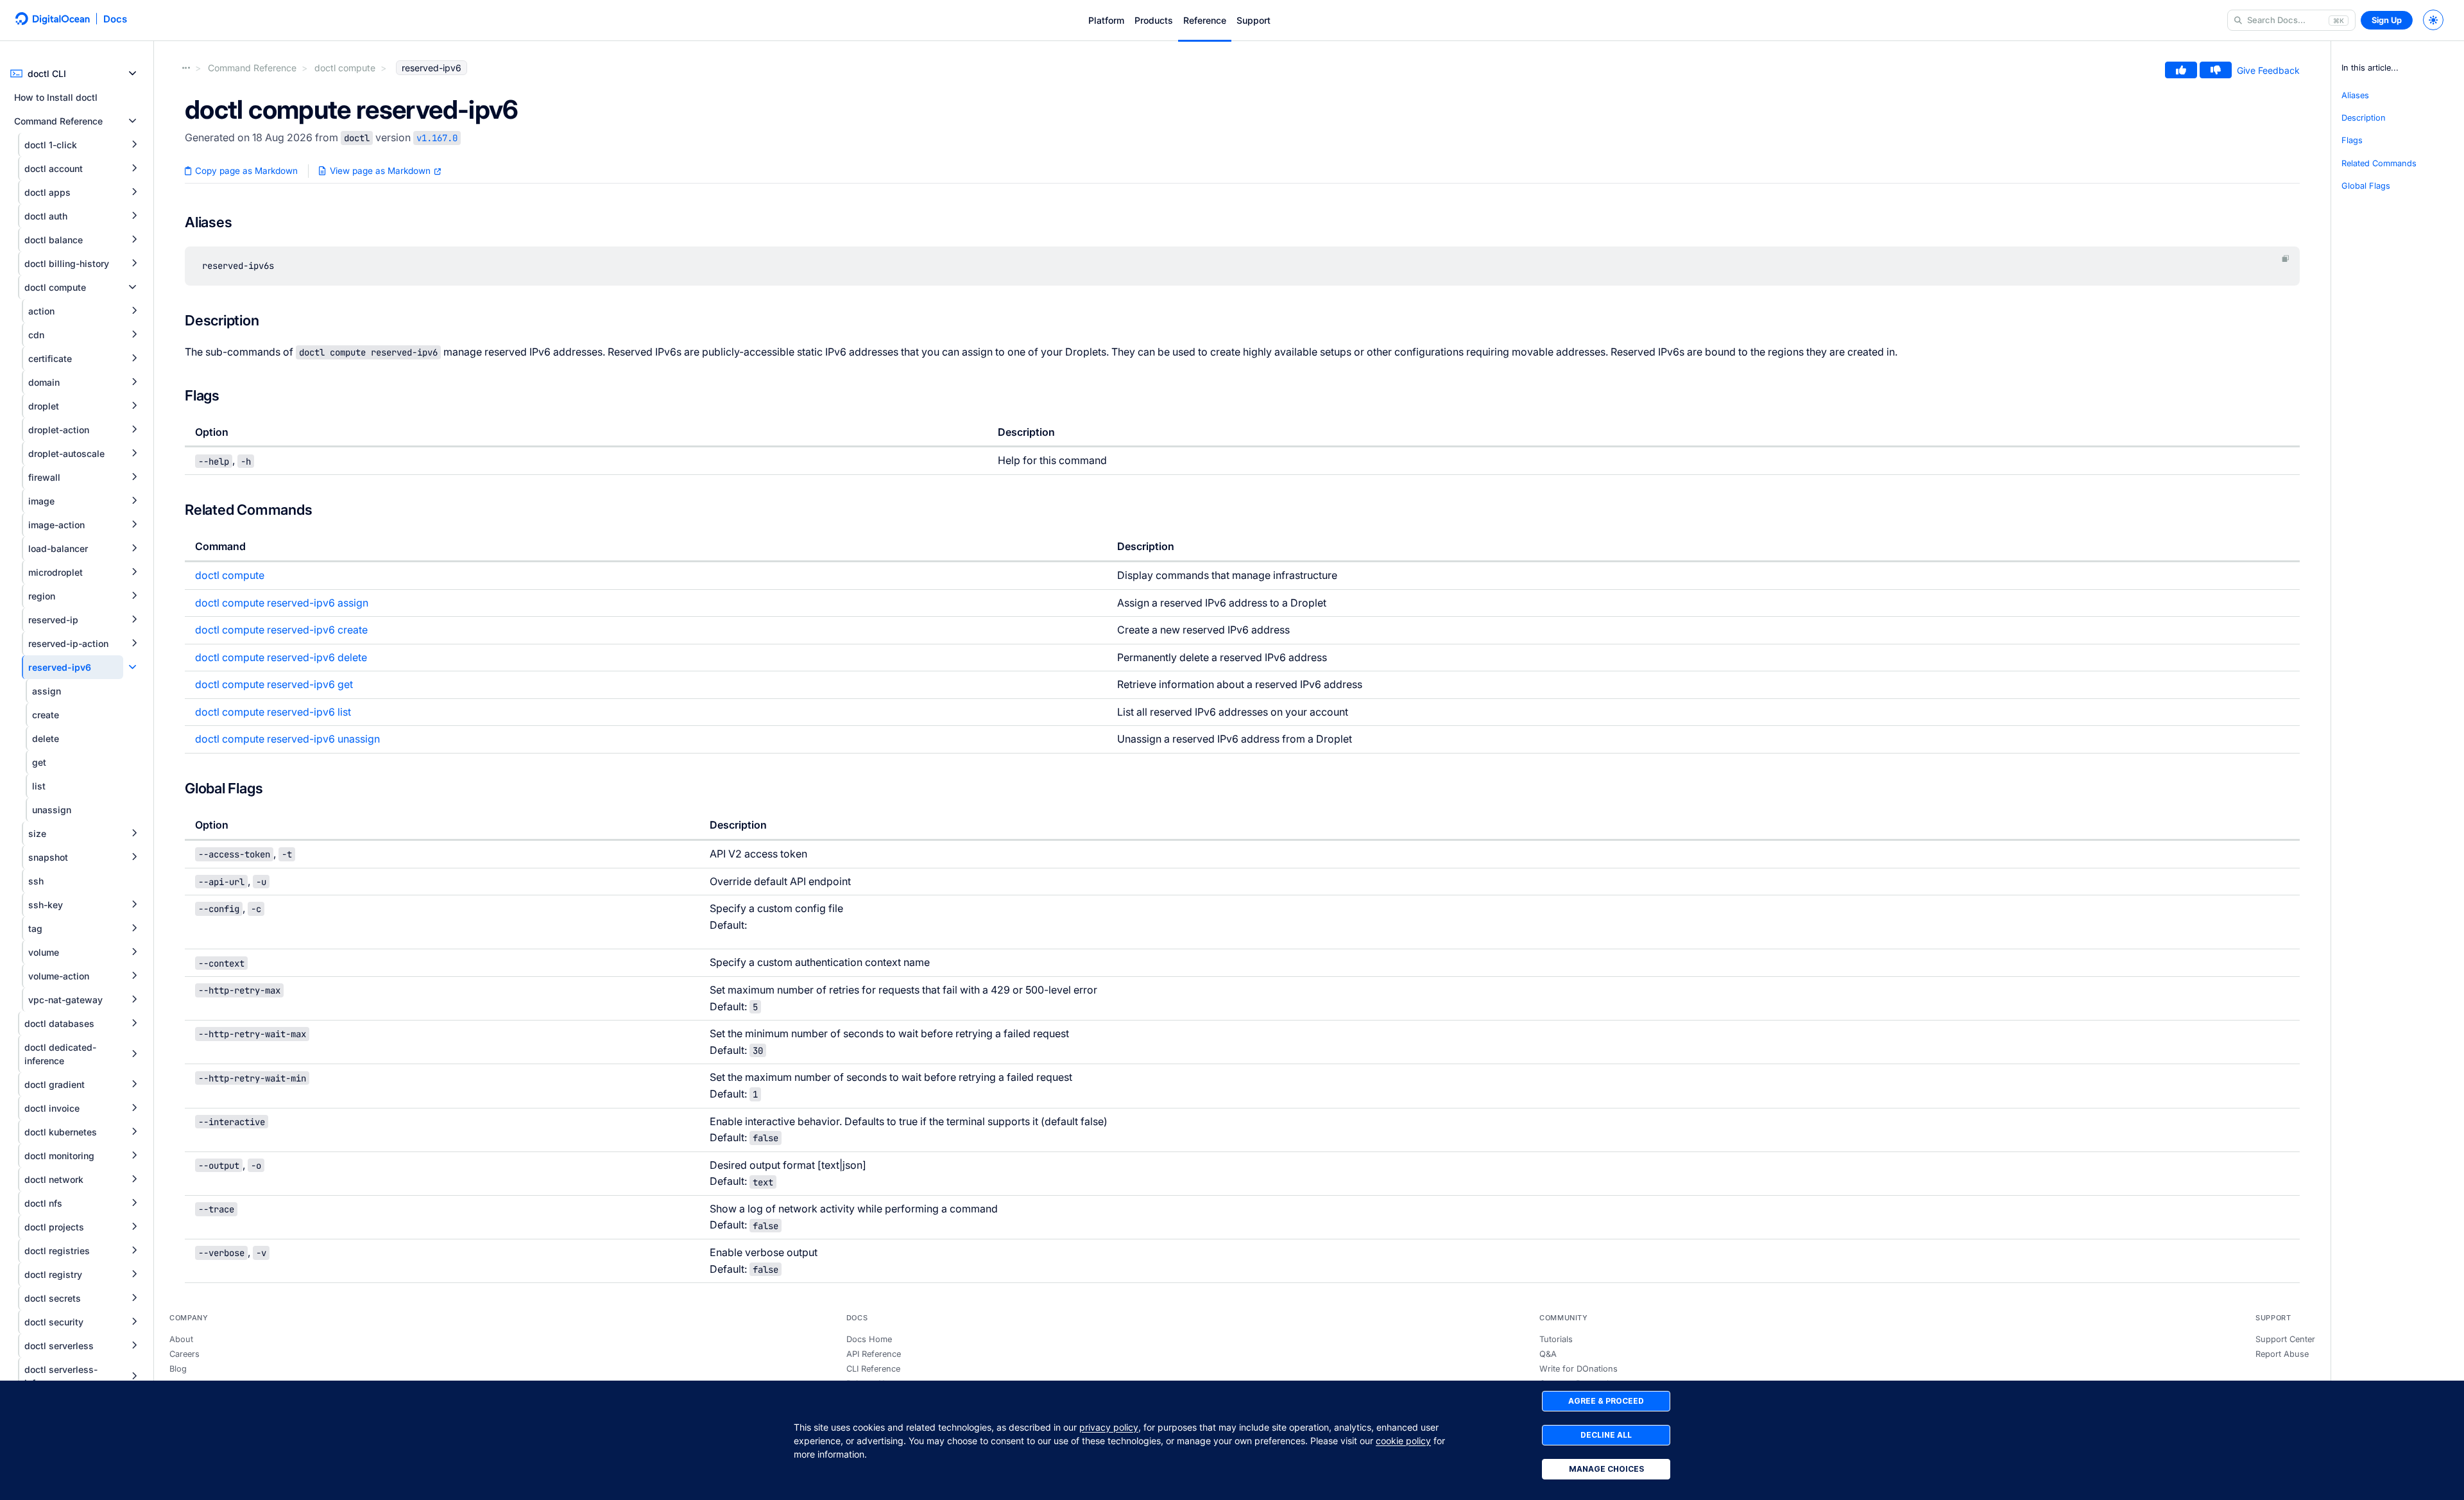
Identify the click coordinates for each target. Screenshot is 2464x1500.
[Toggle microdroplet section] (134, 572)
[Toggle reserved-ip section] (134, 620)
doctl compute (230, 575)
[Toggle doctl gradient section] (134, 1084)
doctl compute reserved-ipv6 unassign (287, 739)
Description (2364, 118)
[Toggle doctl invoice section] (134, 1108)
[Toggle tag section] (134, 928)
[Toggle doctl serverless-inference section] (134, 1376)
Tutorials (1556, 1339)
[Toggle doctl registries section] (134, 1251)
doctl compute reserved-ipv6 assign (282, 603)
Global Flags (2366, 186)
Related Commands (2379, 163)
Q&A (1548, 1354)
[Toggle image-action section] (134, 525)
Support (1253, 20)
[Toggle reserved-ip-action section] (134, 643)
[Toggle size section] (134, 833)
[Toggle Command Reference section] (133, 121)
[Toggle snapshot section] (134, 857)
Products (1154, 20)
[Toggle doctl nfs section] (134, 1203)
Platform (1106, 20)
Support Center (2285, 1339)
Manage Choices (1606, 1469)
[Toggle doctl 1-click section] (134, 145)
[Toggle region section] (134, 596)
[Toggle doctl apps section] (134, 192)
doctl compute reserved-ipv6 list (273, 712)
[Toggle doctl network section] (134, 1179)
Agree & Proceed (1606, 1401)
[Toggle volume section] (134, 952)
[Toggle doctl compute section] (133, 287)
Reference (1205, 20)
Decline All (1606, 1435)
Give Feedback (2268, 70)
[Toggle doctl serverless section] (134, 1346)
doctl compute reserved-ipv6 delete (281, 657)
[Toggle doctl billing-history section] (134, 263)
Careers (184, 1354)
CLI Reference (873, 1369)
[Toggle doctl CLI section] (133, 73)
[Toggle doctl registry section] (134, 1274)
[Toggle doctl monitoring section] (134, 1156)
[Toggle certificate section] (134, 358)
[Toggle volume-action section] (134, 976)
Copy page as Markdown (245, 171)
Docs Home (869, 1339)
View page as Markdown (380, 171)
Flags (2352, 141)
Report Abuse (2282, 1354)
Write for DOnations (1579, 1369)
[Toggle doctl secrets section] (134, 1298)
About (181, 1339)
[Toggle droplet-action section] (134, 430)
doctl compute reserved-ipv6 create (281, 630)
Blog (178, 1369)
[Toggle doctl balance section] (134, 240)
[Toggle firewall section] (134, 477)
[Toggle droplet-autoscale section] (134, 453)
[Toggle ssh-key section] (134, 905)
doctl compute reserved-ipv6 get (274, 684)
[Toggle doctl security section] (134, 1322)
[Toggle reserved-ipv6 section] (133, 667)
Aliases (2355, 95)
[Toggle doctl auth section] (134, 216)
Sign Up (2387, 20)
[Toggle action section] (134, 311)
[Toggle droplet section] (134, 406)
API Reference (874, 1354)
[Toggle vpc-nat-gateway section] (134, 1000)
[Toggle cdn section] (134, 335)
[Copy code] (2286, 259)
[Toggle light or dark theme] (2433, 20)
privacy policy (1109, 1427)
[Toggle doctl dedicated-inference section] (134, 1054)
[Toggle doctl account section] (134, 168)
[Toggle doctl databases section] (134, 1023)
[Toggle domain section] (134, 382)
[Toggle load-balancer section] (134, 548)
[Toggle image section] (134, 501)
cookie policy (1403, 1441)
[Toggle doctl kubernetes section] (134, 1132)
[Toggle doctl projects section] (134, 1227)
